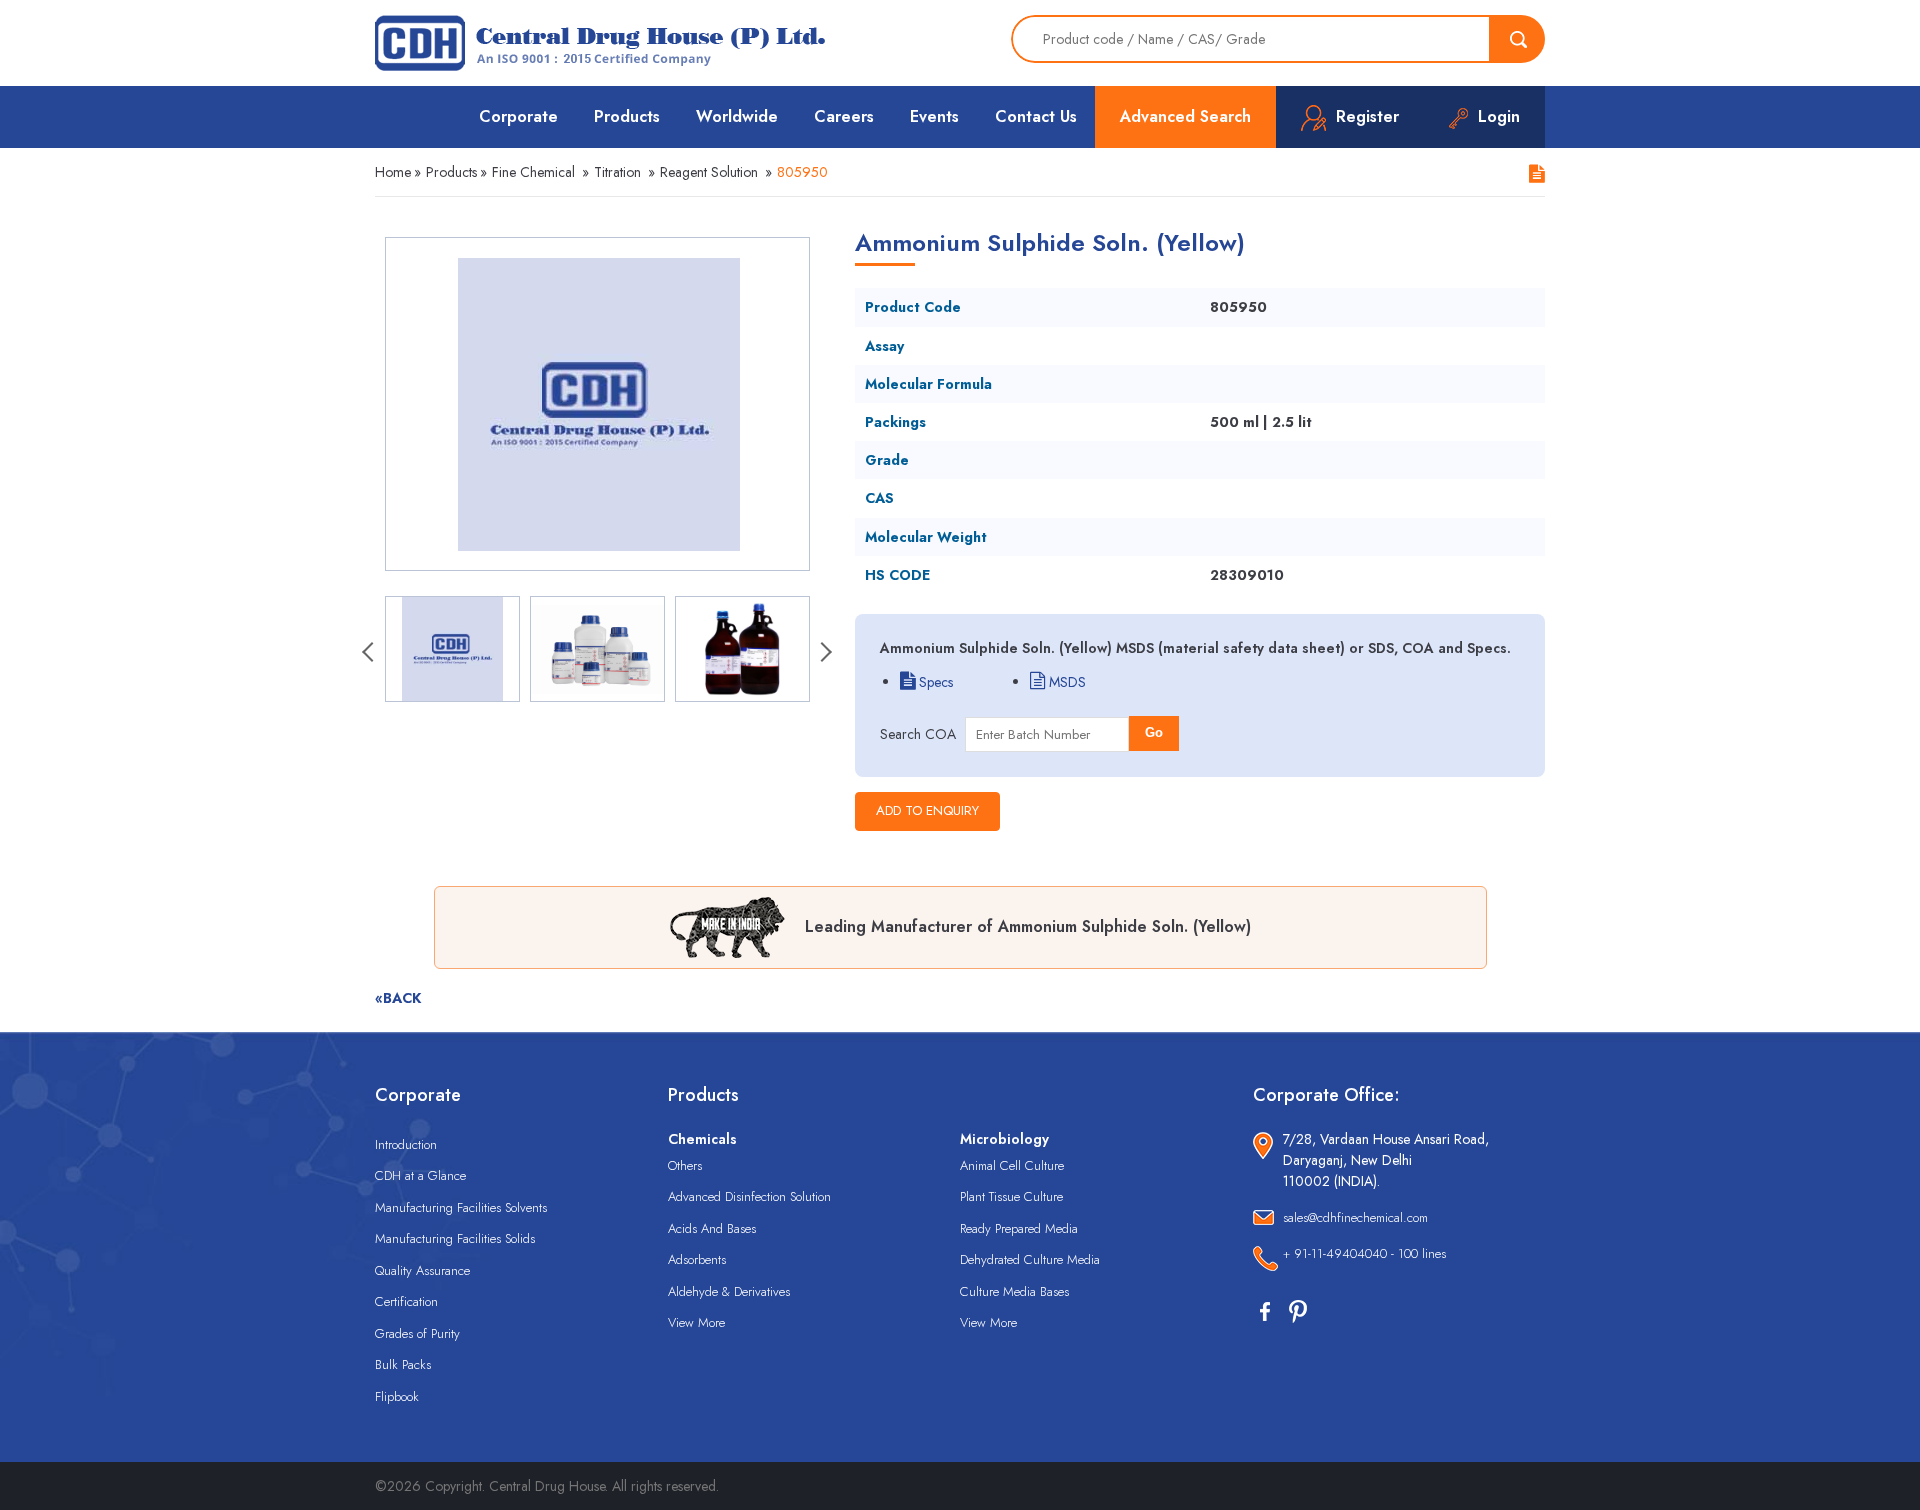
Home (393, 172)
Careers (844, 116)
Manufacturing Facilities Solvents (461, 1207)
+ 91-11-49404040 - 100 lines (1364, 1253)
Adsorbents (697, 1259)
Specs (934, 682)
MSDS (1065, 682)
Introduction (406, 1144)
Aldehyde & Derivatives (729, 1291)
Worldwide (737, 116)
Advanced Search (1185, 116)
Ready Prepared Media (1019, 1228)
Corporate (518, 116)
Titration (617, 172)
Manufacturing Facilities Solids (455, 1238)
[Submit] (1518, 39)
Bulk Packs (403, 1364)
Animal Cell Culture (1012, 1165)
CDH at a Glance (420, 1175)
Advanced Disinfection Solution (749, 1196)
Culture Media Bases (1014, 1291)
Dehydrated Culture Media (1030, 1259)
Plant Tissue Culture (1011, 1196)
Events (934, 116)
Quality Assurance (422, 1270)
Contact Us (1036, 116)
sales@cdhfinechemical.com (1355, 1217)
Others (685, 1165)
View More (696, 1322)
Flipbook (397, 1396)
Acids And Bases (712, 1228)
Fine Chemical (533, 172)
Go (1154, 732)
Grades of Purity (417, 1333)
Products (627, 116)
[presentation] (370, 654)
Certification (406, 1301)
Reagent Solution (709, 172)
